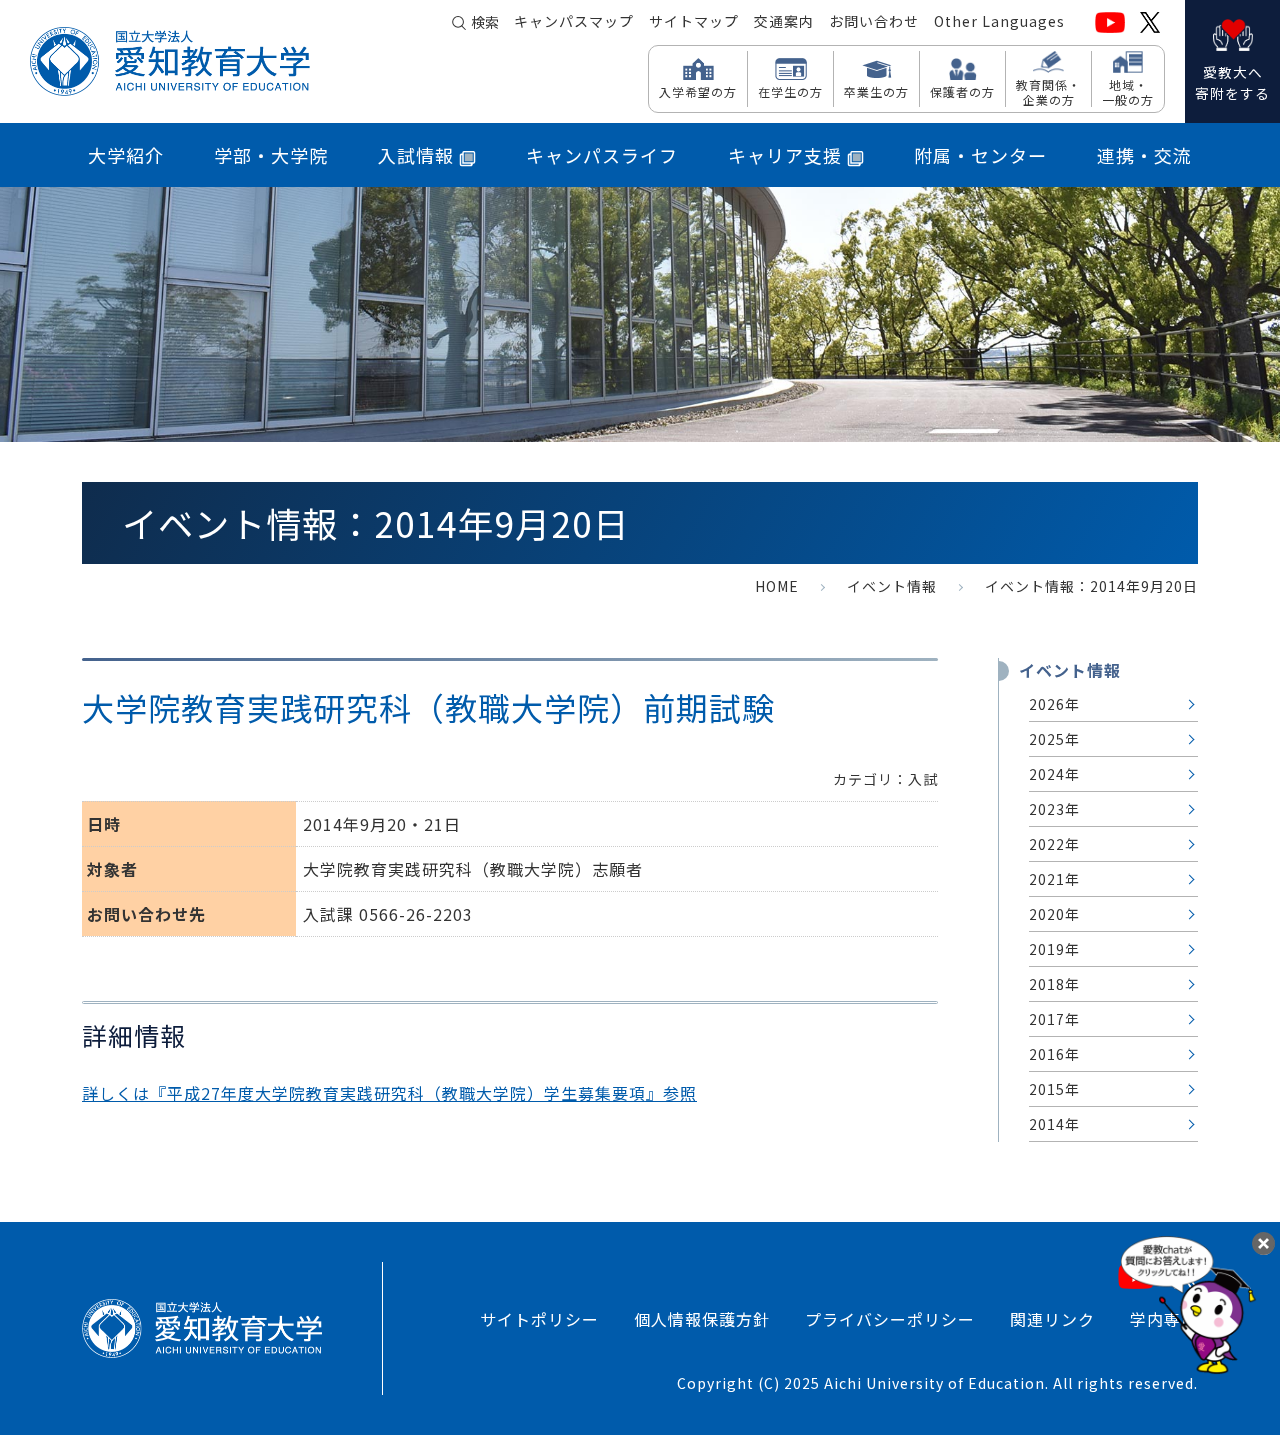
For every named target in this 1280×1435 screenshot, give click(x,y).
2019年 (1054, 949)
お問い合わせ (874, 21)
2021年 (1054, 879)
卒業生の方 (876, 91)
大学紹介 (126, 155)
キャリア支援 (785, 155)
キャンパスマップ (574, 21)
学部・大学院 (271, 155)
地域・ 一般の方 (1128, 91)
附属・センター (980, 155)
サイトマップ (694, 21)
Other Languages (999, 21)
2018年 (1054, 984)
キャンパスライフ (602, 155)
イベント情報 (892, 586)
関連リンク (1052, 1319)
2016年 (1054, 1054)
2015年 (1054, 1089)
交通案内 (784, 21)
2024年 (1054, 774)
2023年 (1054, 809)
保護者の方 (962, 91)
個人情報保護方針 (702, 1319)
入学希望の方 (698, 91)
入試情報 (416, 155)
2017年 (1054, 1019)
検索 (485, 22)
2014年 (1054, 1124)
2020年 (1054, 914)
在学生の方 (790, 91)
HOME (777, 586)
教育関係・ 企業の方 (1048, 91)
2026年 (1054, 704)
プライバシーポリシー (890, 1319)
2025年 (1054, 739)
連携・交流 (1144, 155)
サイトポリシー (539, 1319)
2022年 (1054, 844)
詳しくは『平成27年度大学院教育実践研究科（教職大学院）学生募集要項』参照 (389, 1093)
